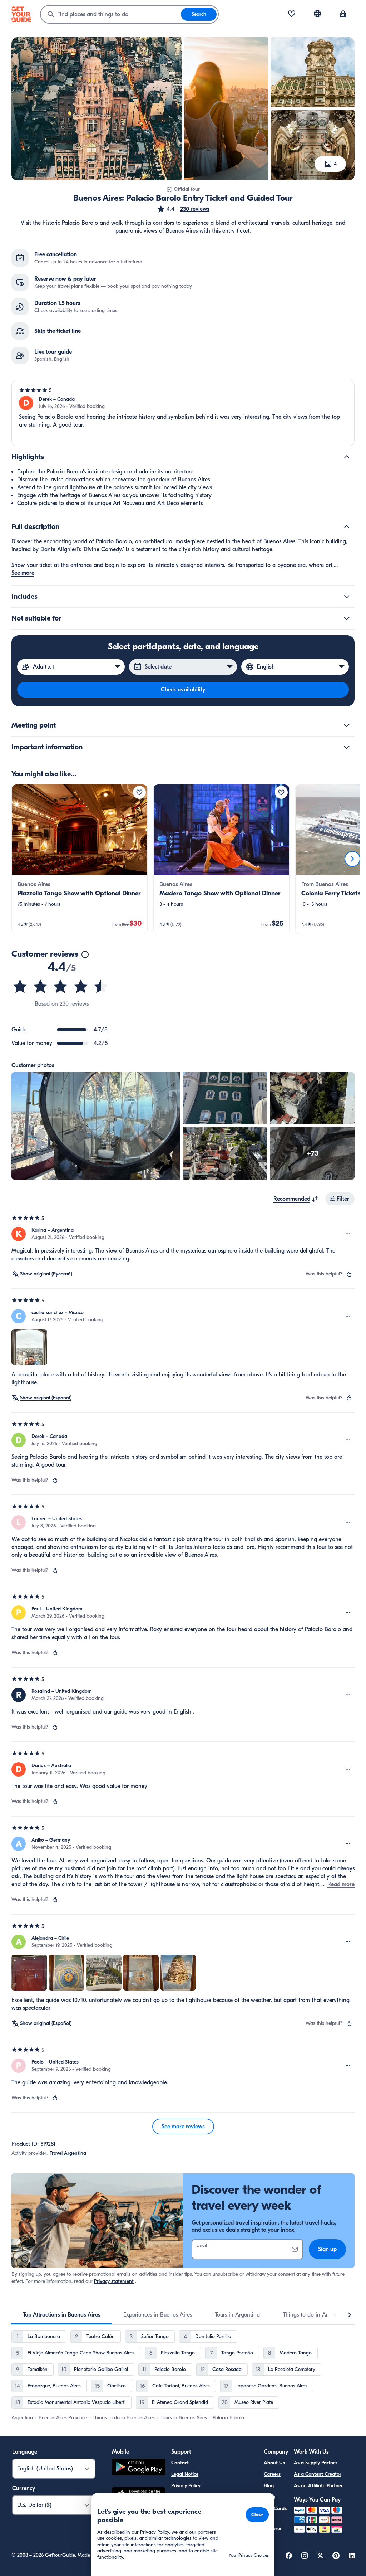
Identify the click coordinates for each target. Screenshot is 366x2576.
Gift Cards (275, 2509)
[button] (183, 209)
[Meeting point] (347, 725)
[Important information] (347, 747)
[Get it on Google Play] (139, 2468)
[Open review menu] (348, 1234)
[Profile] (343, 14)
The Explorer (273, 2524)
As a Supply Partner (316, 2463)
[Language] (317, 14)
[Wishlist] (292, 14)
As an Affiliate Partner (318, 2486)
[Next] (352, 859)
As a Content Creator (318, 2474)
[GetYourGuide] (21, 14)
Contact (180, 2463)
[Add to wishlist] (139, 792)
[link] (80, 859)
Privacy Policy (186, 2486)
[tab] (62, 2315)
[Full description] (347, 527)
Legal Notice (185, 2474)
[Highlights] (347, 457)
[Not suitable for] (347, 618)
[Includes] (347, 597)
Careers (272, 2474)
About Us (274, 2463)
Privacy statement (114, 2281)
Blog (269, 2486)
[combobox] (111, 14)
